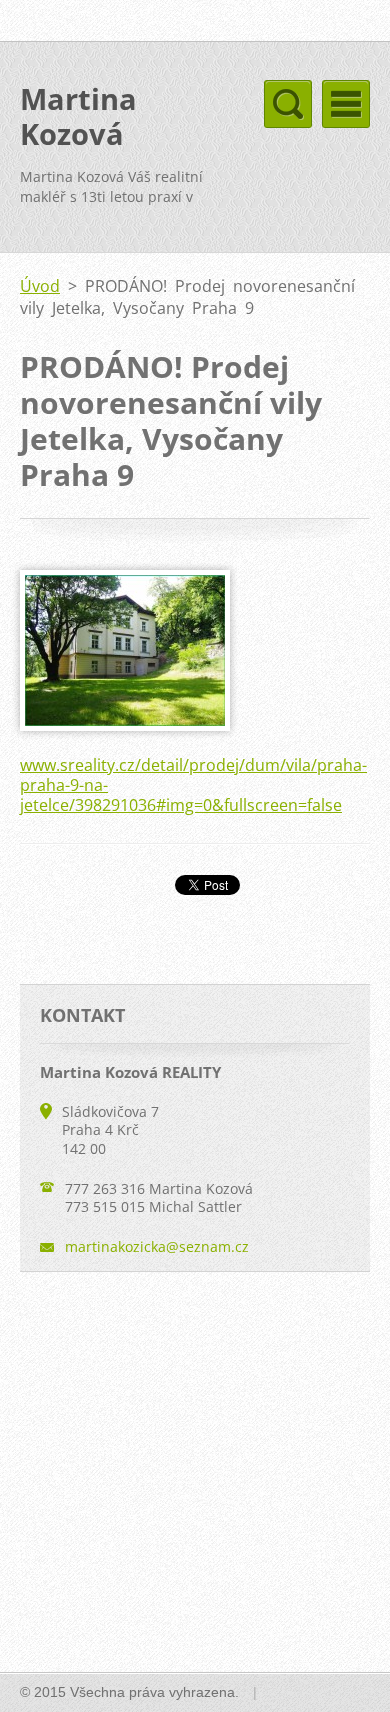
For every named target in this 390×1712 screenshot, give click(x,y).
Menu (346, 104)
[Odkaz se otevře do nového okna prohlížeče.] (125, 725)
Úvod (40, 286)
